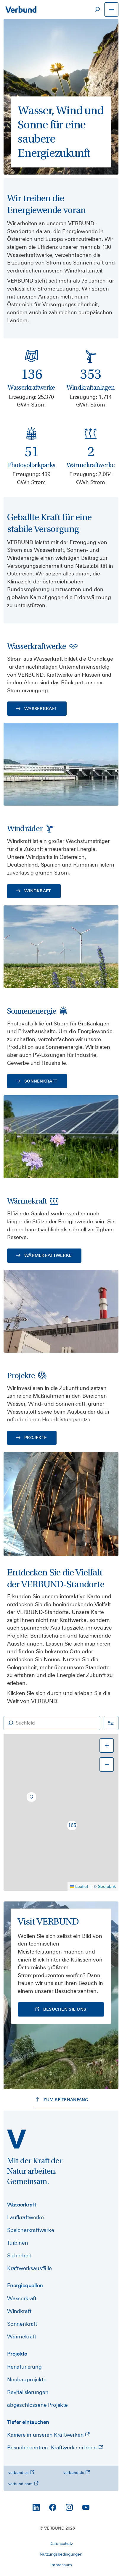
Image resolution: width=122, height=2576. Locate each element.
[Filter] (111, 1723)
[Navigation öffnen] (111, 9)
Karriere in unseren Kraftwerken (46, 2435)
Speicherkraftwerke (31, 2230)
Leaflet (82, 1886)
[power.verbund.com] (17, 2139)
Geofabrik (107, 1886)
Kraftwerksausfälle (29, 2268)
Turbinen (18, 2243)
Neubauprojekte (27, 2379)
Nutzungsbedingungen (61, 2554)
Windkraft (19, 2311)
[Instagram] (69, 2507)
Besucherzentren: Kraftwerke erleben (53, 2447)
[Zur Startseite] (21, 9)
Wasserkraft (22, 2298)
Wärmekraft (22, 2337)
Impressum (61, 2565)
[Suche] (97, 9)
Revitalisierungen (28, 2392)
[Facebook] (53, 2507)
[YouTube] (86, 2507)
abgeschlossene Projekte (37, 2405)
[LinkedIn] (36, 2507)
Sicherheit (19, 2255)
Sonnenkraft (22, 2324)
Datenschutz (61, 2543)
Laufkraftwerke (25, 2217)
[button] (31, 1797)
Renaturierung (24, 2367)
